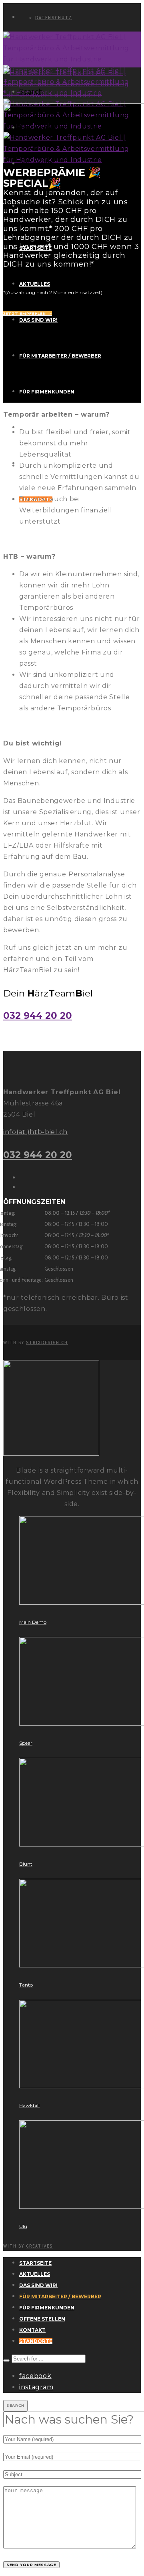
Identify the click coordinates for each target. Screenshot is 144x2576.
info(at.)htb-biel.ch (35, 1132)
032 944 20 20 (38, 1016)
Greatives (39, 2246)
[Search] (6, 2361)
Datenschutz (54, 18)
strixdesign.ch (47, 1342)
